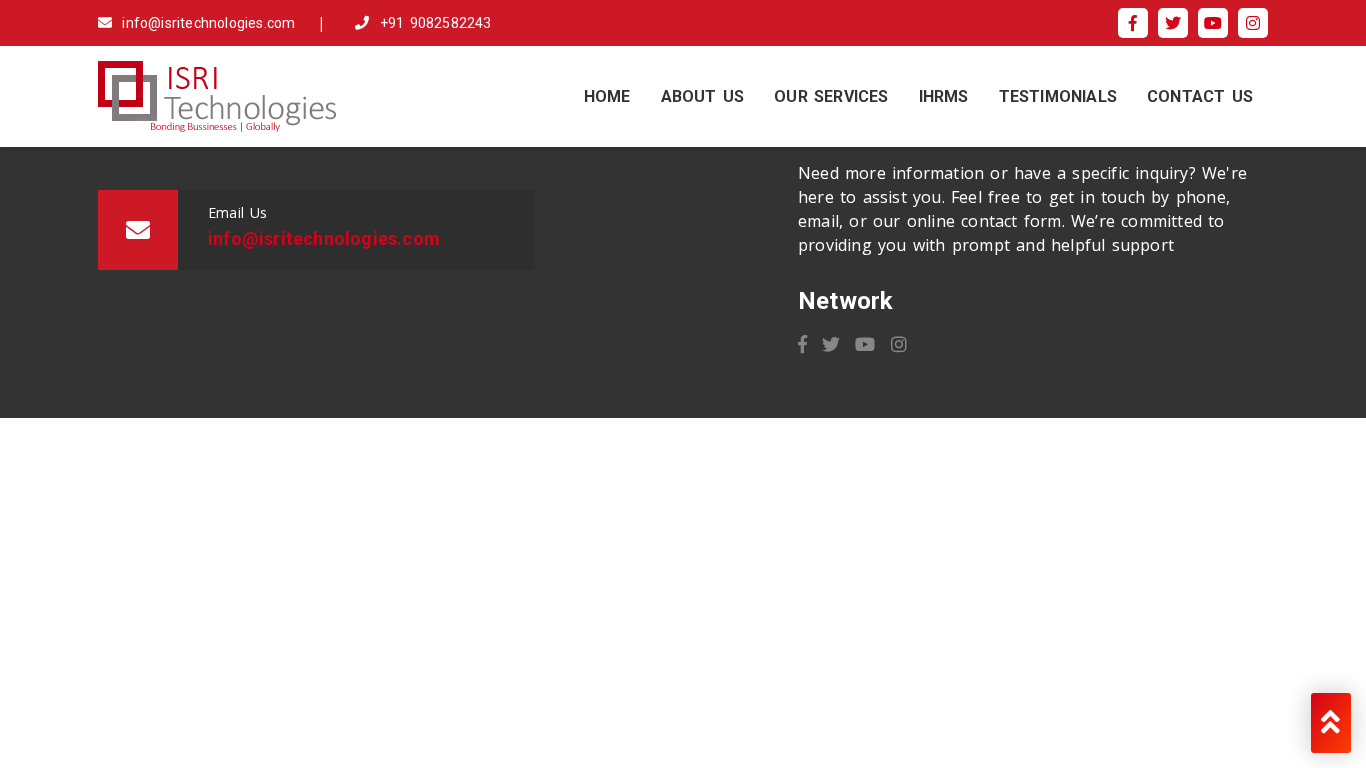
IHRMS (944, 96)
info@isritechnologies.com (206, 23)
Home (607, 96)
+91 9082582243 (433, 23)
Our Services (831, 96)
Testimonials (1058, 96)
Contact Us (1200, 96)
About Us (703, 96)
